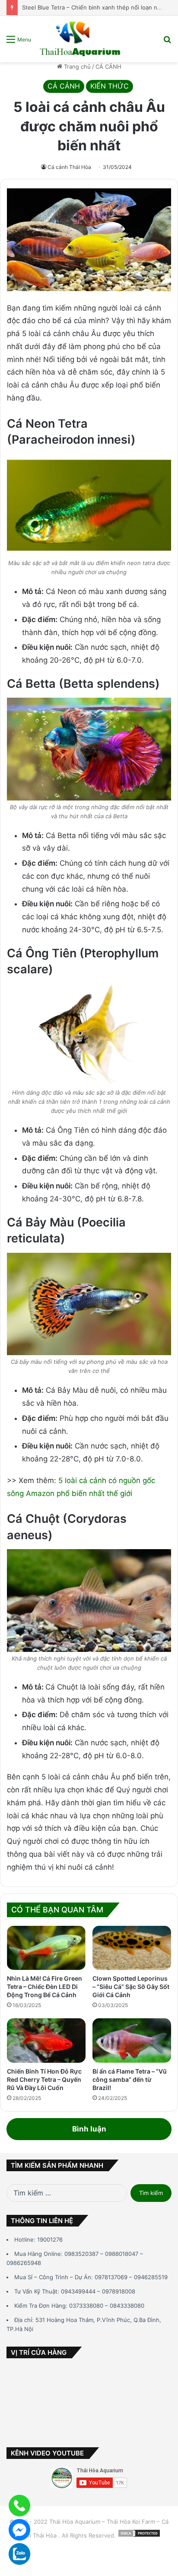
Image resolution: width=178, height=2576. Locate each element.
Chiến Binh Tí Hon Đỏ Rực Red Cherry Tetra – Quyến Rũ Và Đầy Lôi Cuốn (44, 2079)
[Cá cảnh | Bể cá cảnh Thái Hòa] (81, 39)
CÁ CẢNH (108, 67)
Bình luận (89, 2129)
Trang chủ (76, 67)
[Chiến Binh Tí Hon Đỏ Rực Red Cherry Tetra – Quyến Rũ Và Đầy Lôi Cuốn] (46, 2041)
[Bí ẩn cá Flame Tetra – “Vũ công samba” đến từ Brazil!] (132, 2041)
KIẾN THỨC (110, 86)
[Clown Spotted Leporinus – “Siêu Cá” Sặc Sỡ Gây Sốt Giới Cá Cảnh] (132, 1948)
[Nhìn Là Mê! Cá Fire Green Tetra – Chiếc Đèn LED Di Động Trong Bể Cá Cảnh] (46, 1948)
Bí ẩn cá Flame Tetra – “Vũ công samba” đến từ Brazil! (130, 2079)
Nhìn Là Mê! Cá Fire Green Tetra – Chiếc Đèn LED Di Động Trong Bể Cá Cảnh (44, 1987)
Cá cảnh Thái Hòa (69, 167)
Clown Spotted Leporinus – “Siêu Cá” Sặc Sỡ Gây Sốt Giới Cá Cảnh (131, 1987)
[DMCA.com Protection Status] (139, 2535)
